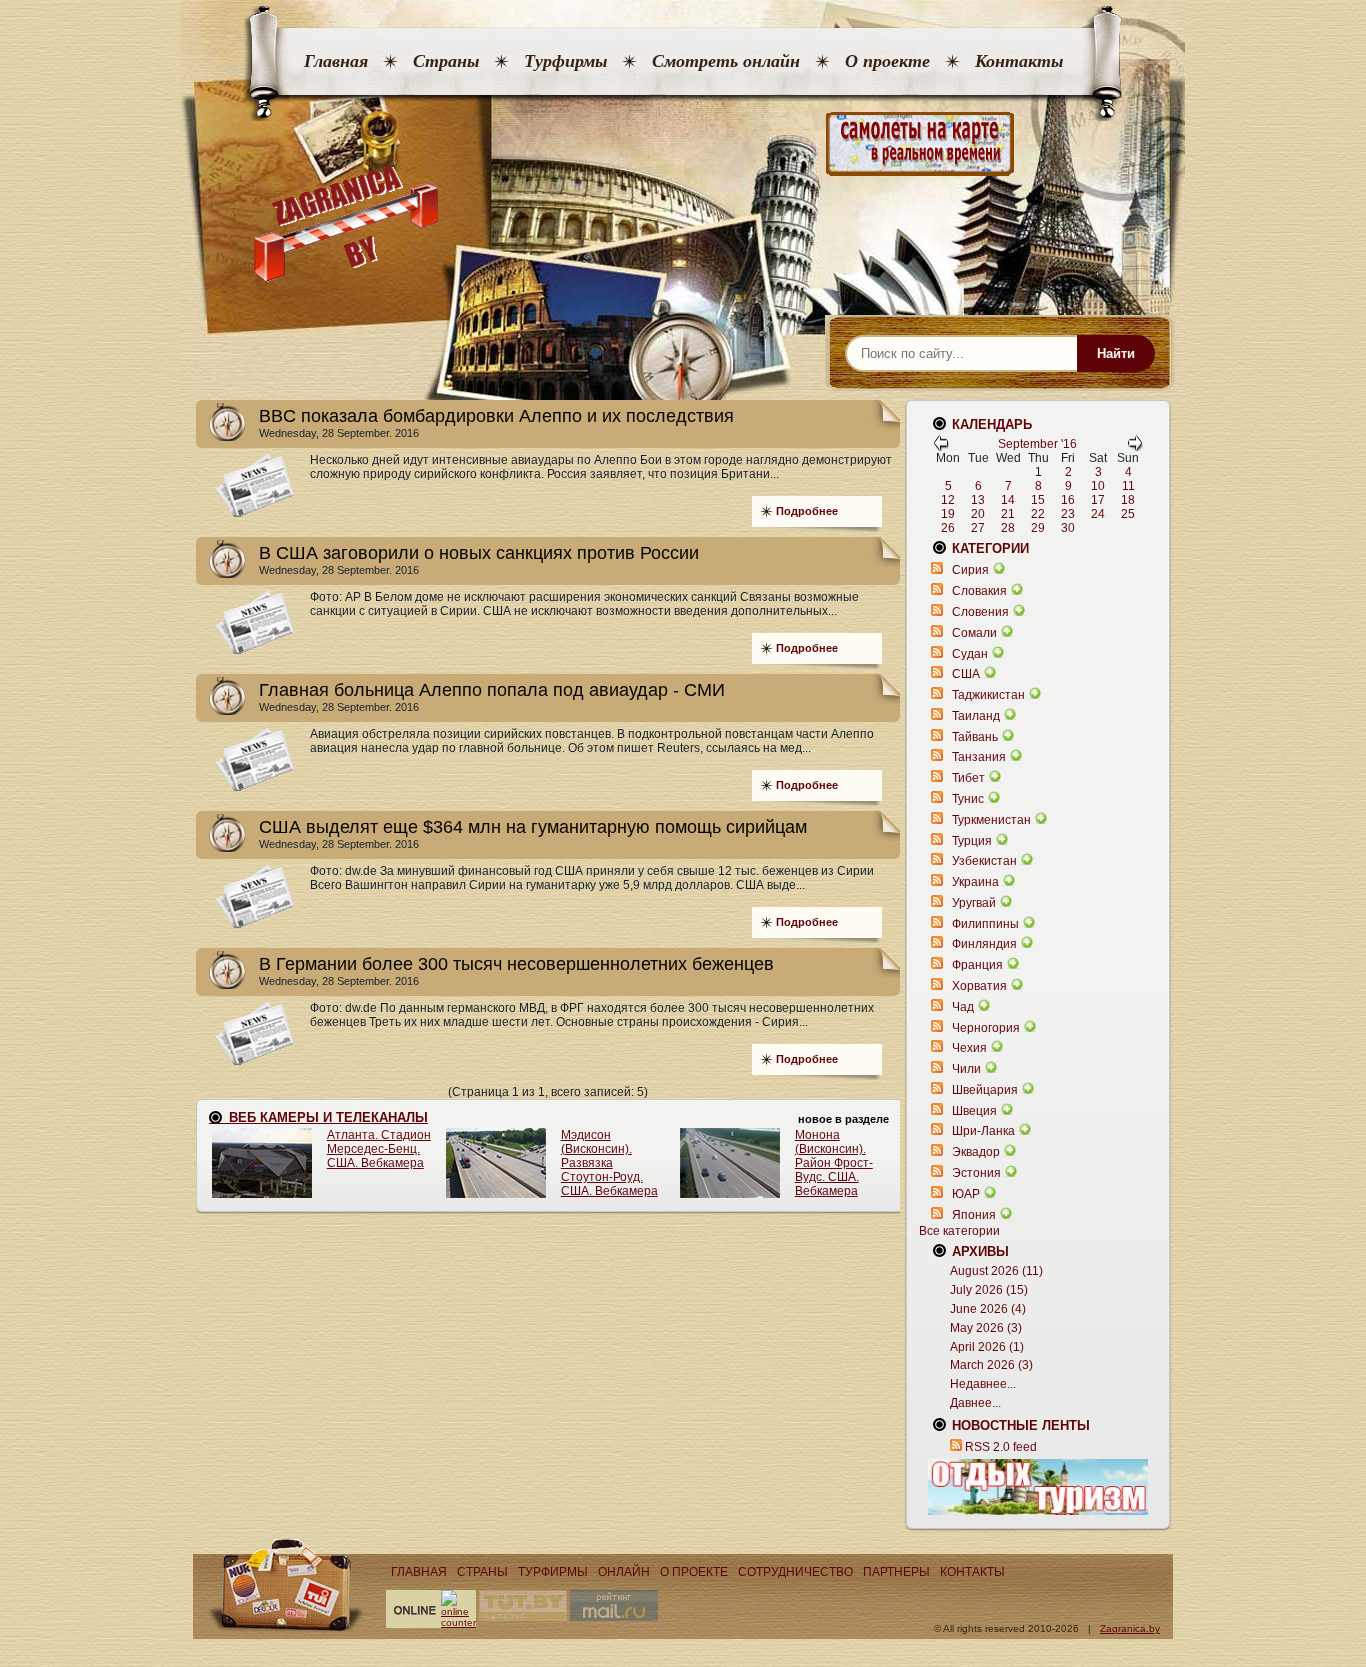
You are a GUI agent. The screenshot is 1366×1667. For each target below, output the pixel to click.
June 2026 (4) (988, 1309)
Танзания (979, 757)
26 (948, 528)
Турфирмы (565, 61)
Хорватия (979, 986)
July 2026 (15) (989, 1290)
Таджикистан (988, 695)
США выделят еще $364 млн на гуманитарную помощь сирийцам (533, 827)
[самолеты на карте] (683, 144)
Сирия (970, 570)
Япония (974, 1215)
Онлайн (624, 1572)
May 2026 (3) (986, 1328)
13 (978, 500)
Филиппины (985, 924)
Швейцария (985, 1090)
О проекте (887, 61)
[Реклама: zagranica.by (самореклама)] (1038, 1487)
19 (948, 514)
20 (978, 514)
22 (1038, 514)
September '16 (1037, 444)
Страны (446, 61)
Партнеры (896, 1572)
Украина (975, 882)
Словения (980, 612)
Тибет (968, 778)
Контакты (1019, 61)
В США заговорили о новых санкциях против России (479, 553)
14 (1008, 500)
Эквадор (976, 1152)
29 (1038, 528)
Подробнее (807, 511)
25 (1128, 514)
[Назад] (941, 447)
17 (1098, 500)
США (966, 674)
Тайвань (975, 737)
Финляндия (984, 944)
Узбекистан (984, 861)
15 (1038, 500)
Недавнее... (983, 1384)
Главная (336, 61)
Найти (1116, 353)
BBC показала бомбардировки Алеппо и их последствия (496, 416)
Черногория (986, 1028)
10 (1098, 486)
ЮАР (966, 1194)
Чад (963, 1007)
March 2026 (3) (991, 1365)
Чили (966, 1069)
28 (1008, 528)
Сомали (974, 633)
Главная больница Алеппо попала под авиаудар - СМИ (492, 690)
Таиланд (976, 716)
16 (1068, 500)
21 (1008, 514)
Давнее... (975, 1403)
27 (978, 528)
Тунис (968, 799)
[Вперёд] (1135, 447)
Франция (977, 965)
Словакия (979, 591)
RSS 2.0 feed (1001, 1447)
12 (948, 500)
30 (1068, 528)
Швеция (974, 1111)
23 (1068, 514)
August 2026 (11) (996, 1271)
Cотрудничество (795, 1572)
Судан (970, 654)
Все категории (959, 1231)
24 (1098, 514)
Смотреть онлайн (726, 61)
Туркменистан (991, 820)
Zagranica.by (1130, 1628)
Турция (972, 841)
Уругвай (974, 903)
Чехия (969, 1048)
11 (1128, 486)
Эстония (976, 1173)
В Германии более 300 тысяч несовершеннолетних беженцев (516, 964)
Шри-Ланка (983, 1131)
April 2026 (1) (987, 1347)
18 (1128, 500)
